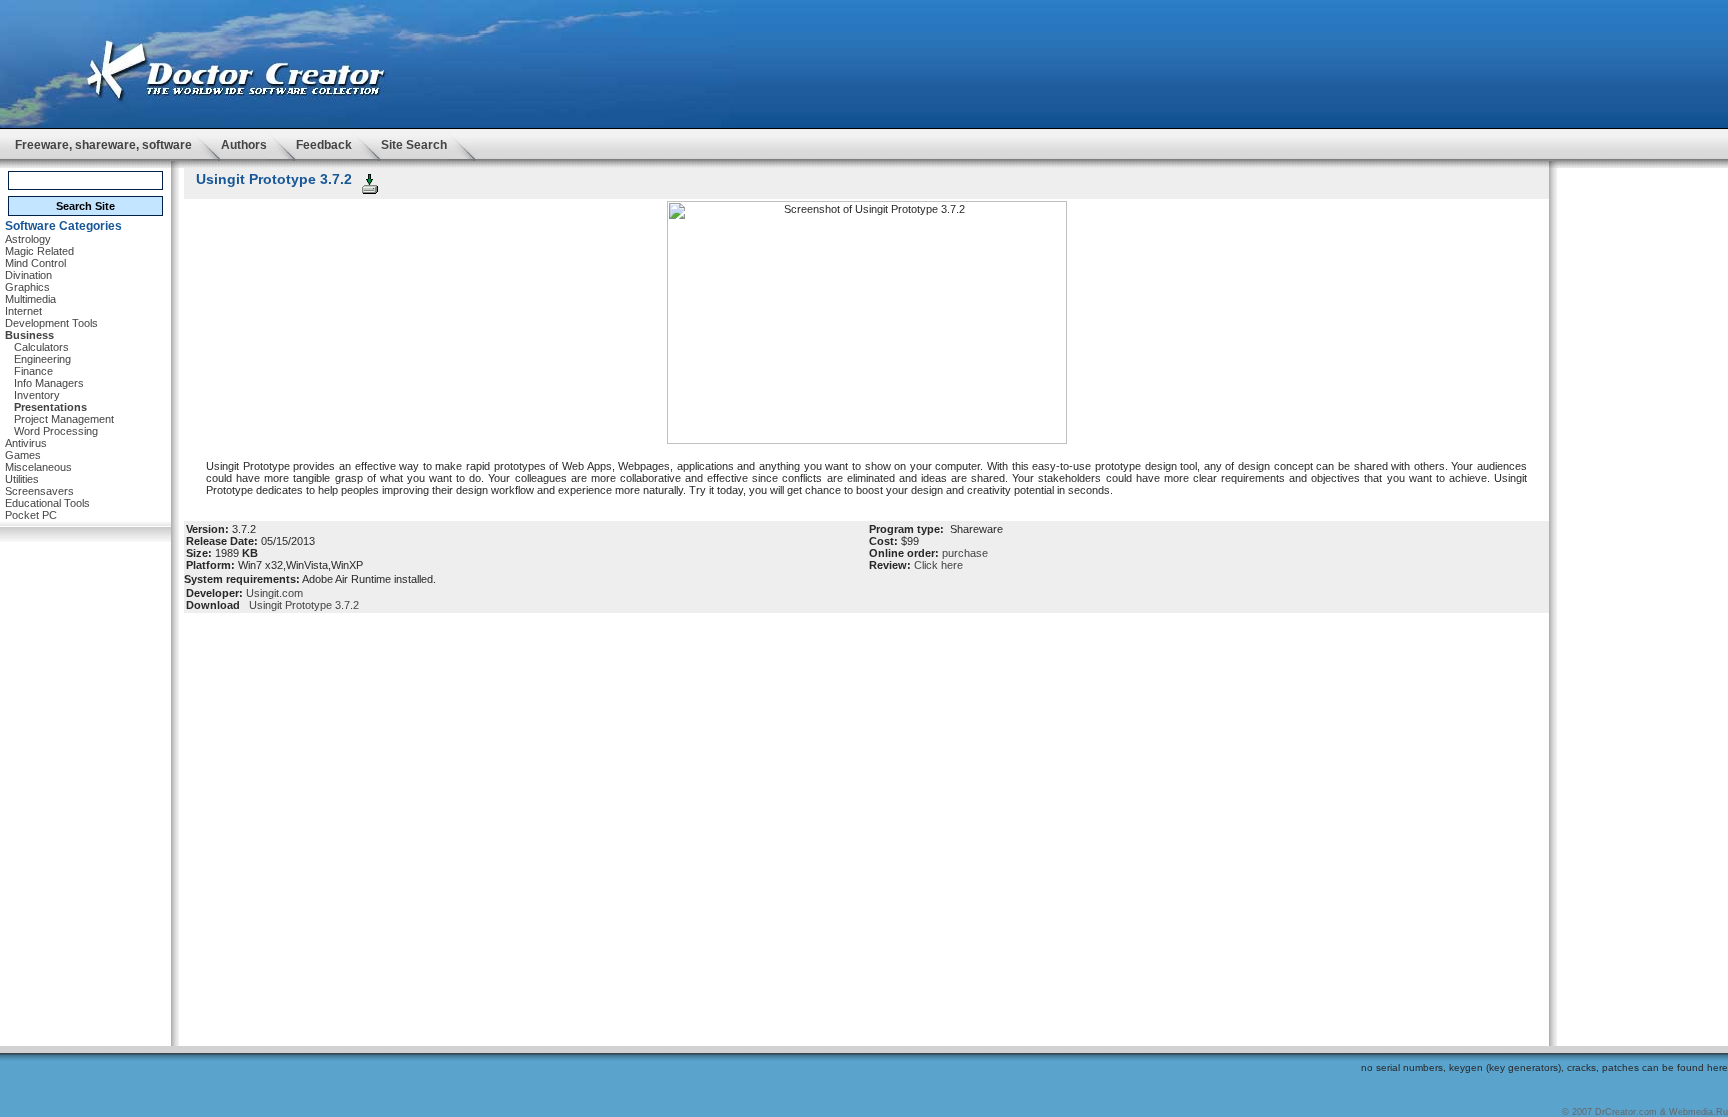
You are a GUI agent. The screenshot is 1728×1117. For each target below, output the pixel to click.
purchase (965, 553)
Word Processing (56, 431)
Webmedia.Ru (1698, 1112)
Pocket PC (31, 515)
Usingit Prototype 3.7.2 (301, 605)
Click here (938, 565)
